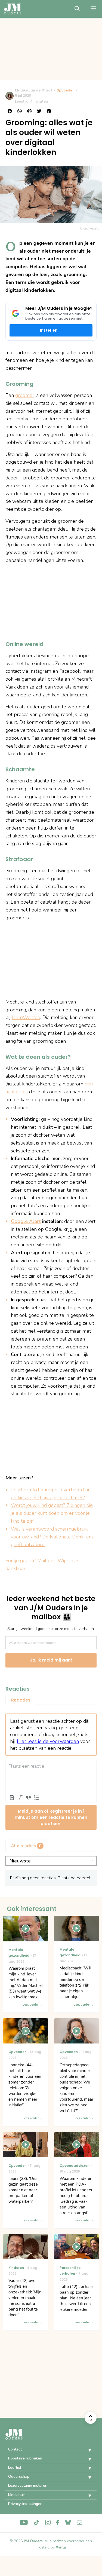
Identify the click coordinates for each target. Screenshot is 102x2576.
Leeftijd (15, 2468)
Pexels (94, 228)
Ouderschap (19, 2476)
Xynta (61, 2547)
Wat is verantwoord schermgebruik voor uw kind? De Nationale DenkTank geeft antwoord (52, 1537)
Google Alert (26, 1221)
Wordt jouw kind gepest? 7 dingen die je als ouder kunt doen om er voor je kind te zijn (52, 1513)
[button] (86, 2450)
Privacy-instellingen (25, 2504)
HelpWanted (26, 1017)
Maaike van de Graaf (34, 90)
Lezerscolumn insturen (28, 2485)
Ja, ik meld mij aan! (51, 1660)
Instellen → (51, 330)
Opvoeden (65, 90)
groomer (25, 395)
